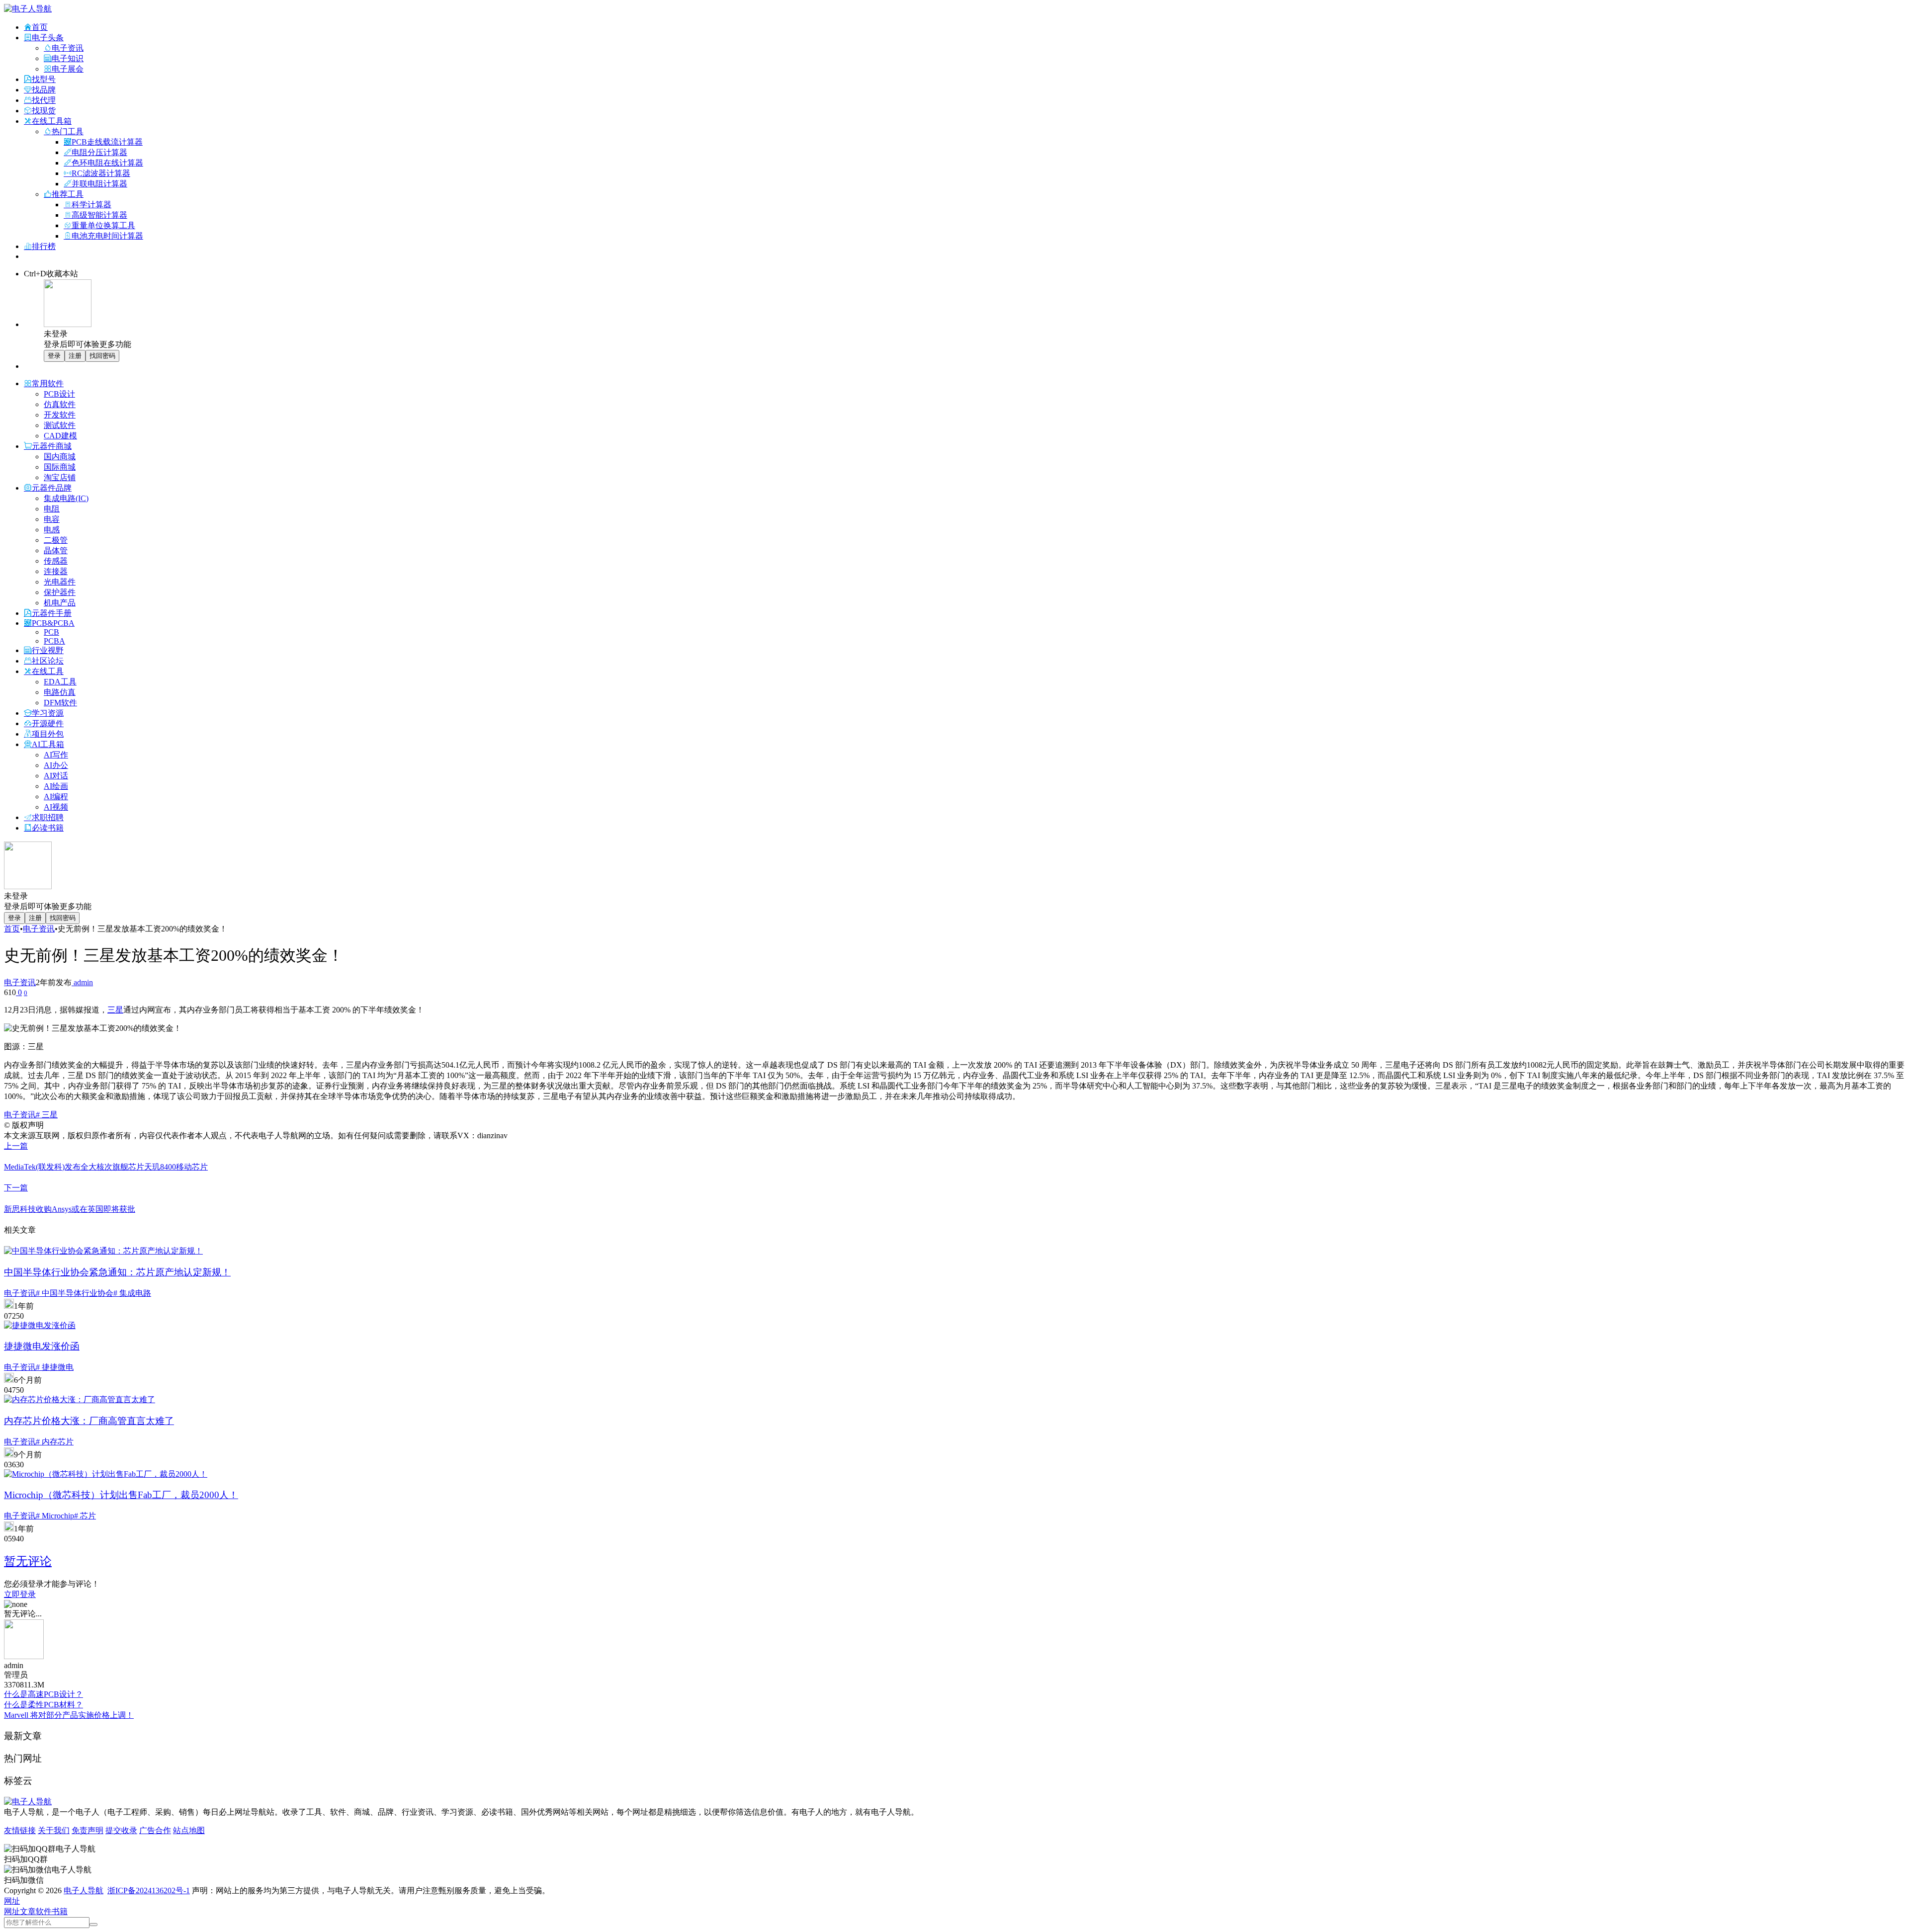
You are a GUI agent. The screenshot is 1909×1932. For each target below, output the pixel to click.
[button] (12, 1901)
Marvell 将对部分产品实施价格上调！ (69, 1715)
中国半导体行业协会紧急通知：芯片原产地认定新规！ (117, 1272)
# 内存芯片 (55, 1442)
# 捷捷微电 (55, 1367)
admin (82, 982)
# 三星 (47, 1115)
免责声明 (87, 1830)
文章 (28, 1911)
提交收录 (121, 1830)
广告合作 (155, 1830)
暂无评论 (28, 1561)
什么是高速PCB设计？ (43, 1694)
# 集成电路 (132, 1293)
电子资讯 (39, 929)
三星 (115, 1010)
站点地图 (189, 1830)
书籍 (60, 1911)
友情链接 (20, 1830)
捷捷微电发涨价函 (42, 1346)
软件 (44, 1911)
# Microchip (55, 1516)
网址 (12, 1911)
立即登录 (20, 1594)
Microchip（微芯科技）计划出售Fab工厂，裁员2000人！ (121, 1495)
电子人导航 (84, 1890)
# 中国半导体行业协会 (75, 1293)
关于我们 (54, 1830)
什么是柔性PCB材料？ (43, 1705)
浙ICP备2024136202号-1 (149, 1890)
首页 (12, 929)
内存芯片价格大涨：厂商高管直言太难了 (89, 1421)
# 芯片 (85, 1516)
